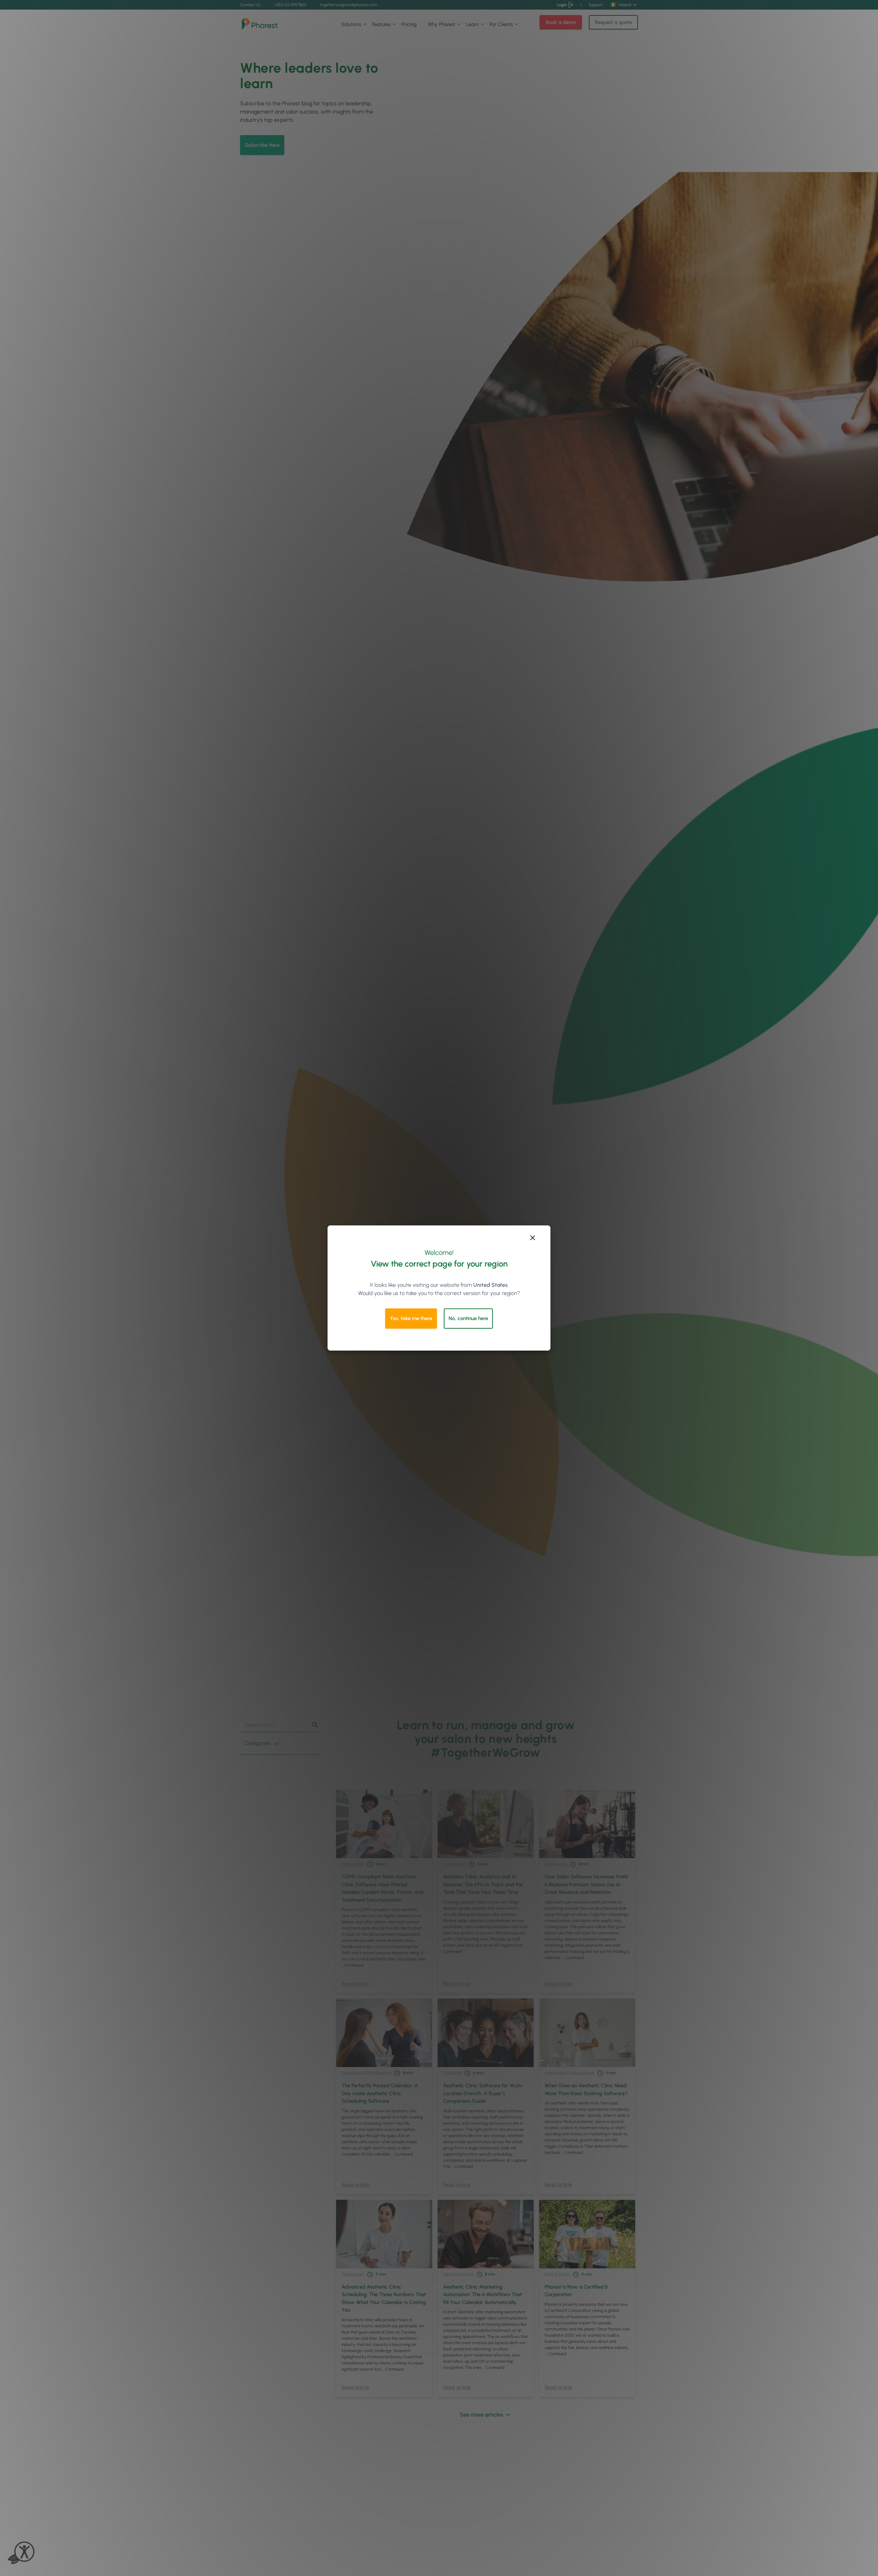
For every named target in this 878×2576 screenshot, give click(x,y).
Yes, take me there (411, 1318)
